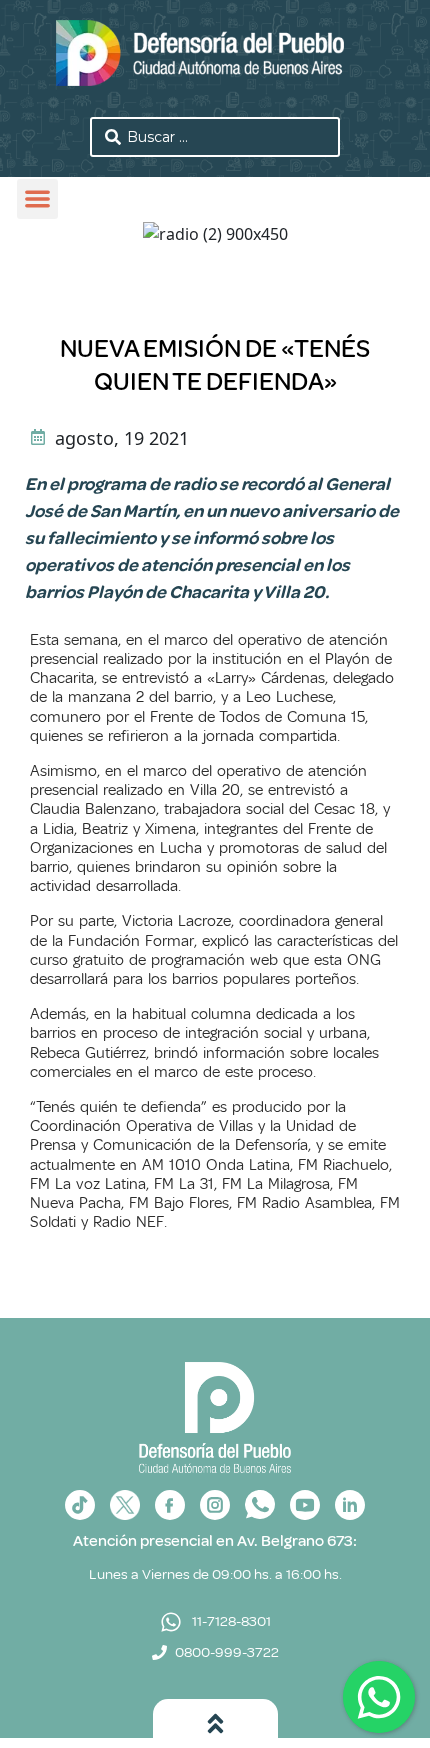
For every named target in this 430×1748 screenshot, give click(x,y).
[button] (37, 199)
